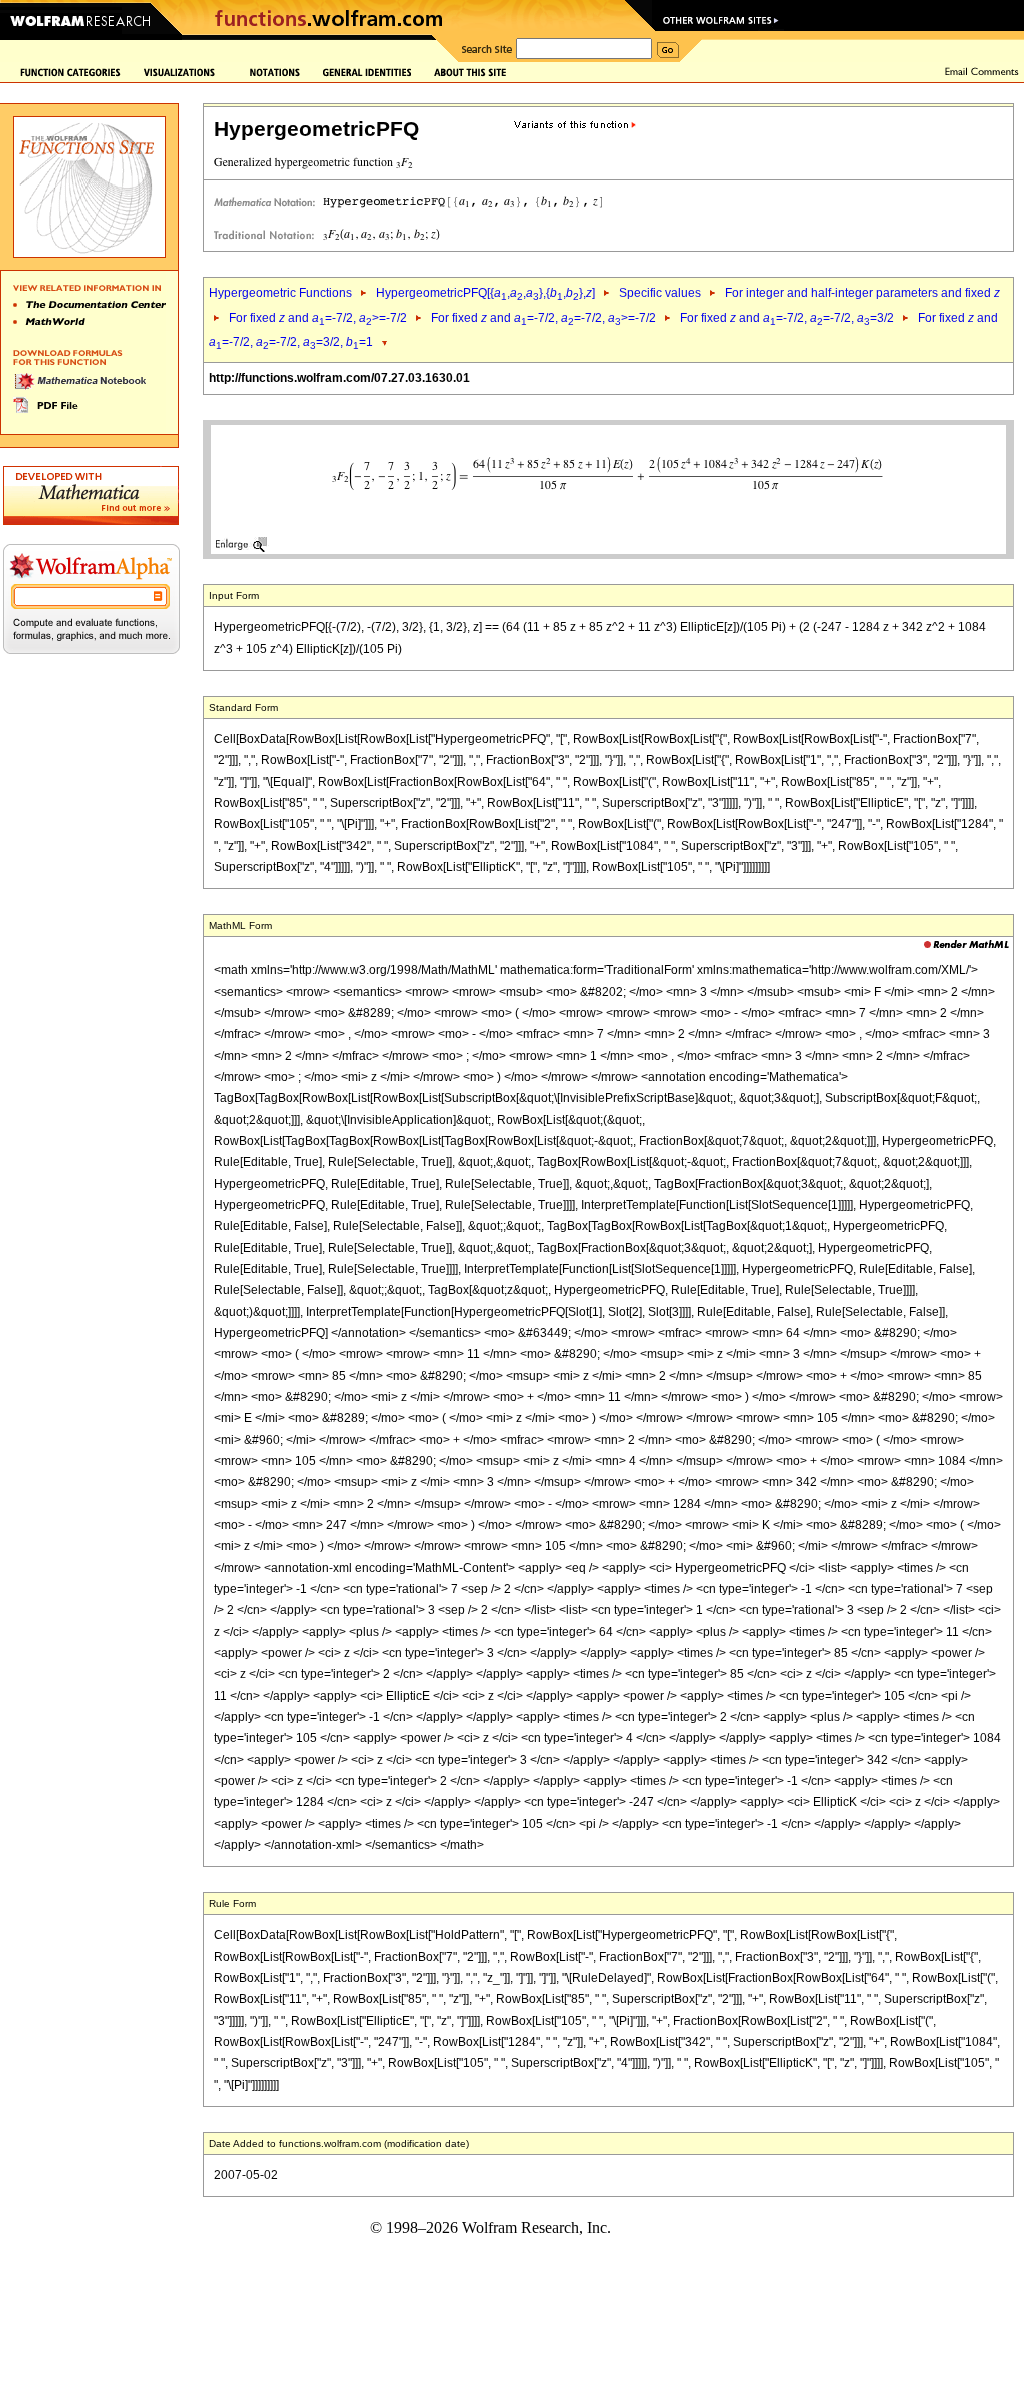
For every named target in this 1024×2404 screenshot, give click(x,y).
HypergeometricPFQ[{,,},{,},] (485, 293)
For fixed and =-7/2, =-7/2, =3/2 (787, 318)
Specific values (660, 293)
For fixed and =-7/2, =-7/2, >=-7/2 (543, 318)
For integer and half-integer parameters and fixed (862, 293)
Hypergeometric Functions (280, 293)
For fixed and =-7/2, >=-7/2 (318, 318)
